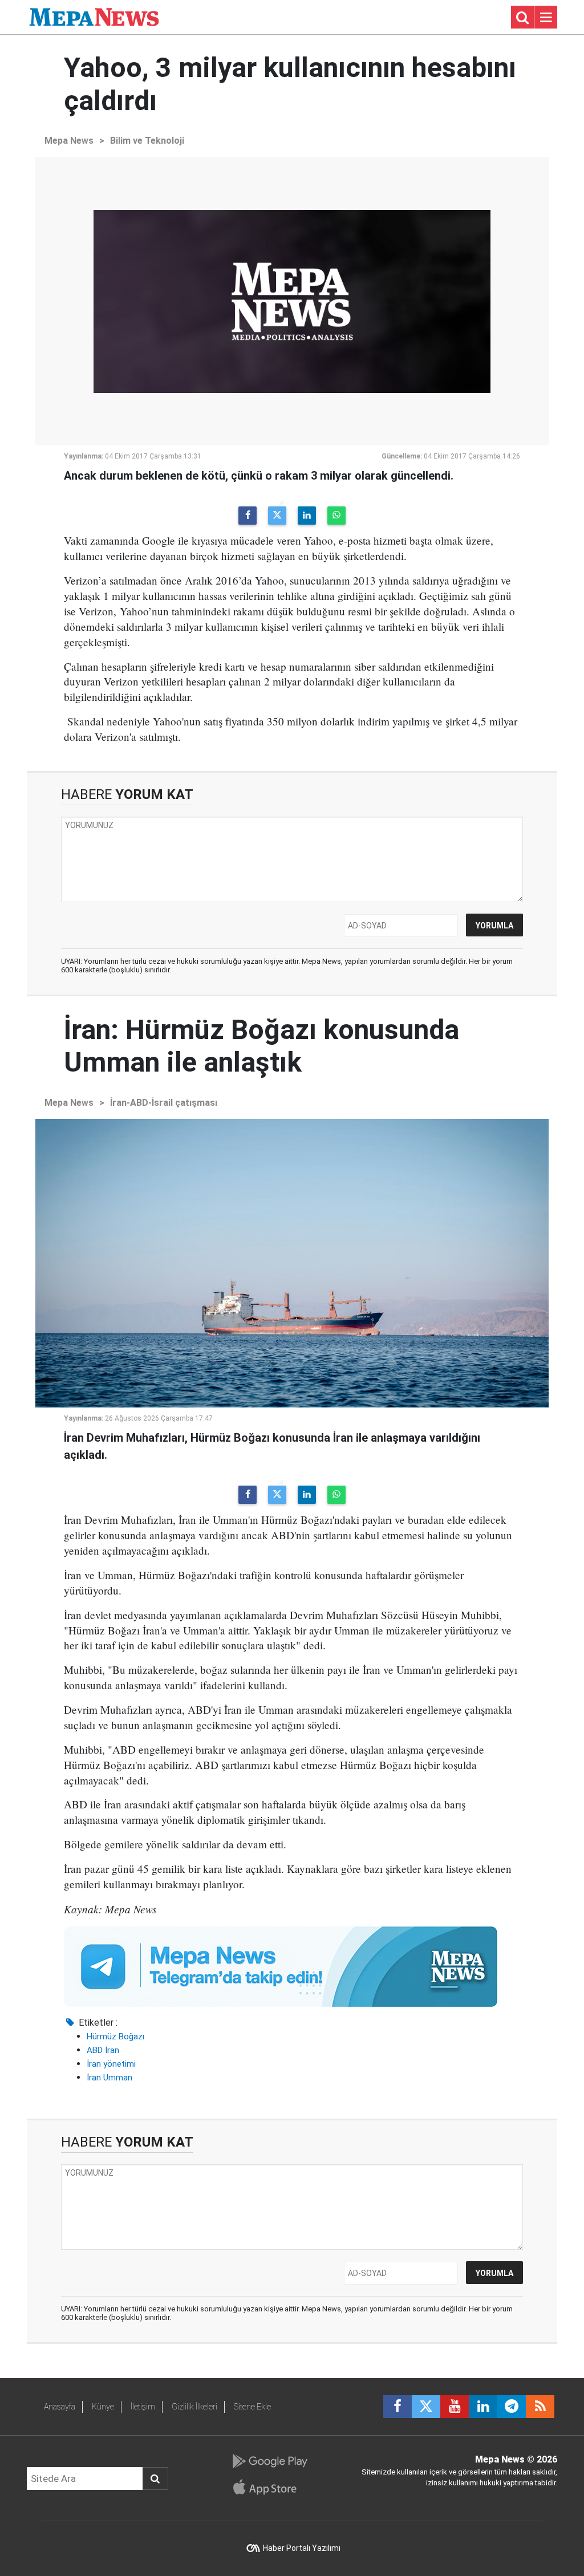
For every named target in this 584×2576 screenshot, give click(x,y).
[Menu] (546, 18)
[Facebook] (248, 516)
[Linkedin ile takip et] (483, 2407)
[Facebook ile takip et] (398, 2407)
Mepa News (69, 141)
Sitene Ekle (252, 2407)
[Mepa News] (94, 16)
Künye (103, 2407)
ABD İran (103, 2050)
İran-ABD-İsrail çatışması (164, 1103)
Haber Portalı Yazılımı (302, 2548)
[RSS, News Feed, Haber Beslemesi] (540, 2407)
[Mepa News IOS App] (269, 2487)
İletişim (143, 2407)
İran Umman (109, 2078)
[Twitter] (277, 516)
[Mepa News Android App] (269, 2461)
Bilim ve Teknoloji (147, 141)
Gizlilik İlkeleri (194, 2407)
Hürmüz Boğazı (115, 2037)
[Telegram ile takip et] (512, 2407)
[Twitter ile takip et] (426, 2407)
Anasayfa (60, 2407)
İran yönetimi (111, 2064)
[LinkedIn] (307, 516)
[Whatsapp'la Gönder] (336, 516)
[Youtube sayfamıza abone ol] (455, 2407)
